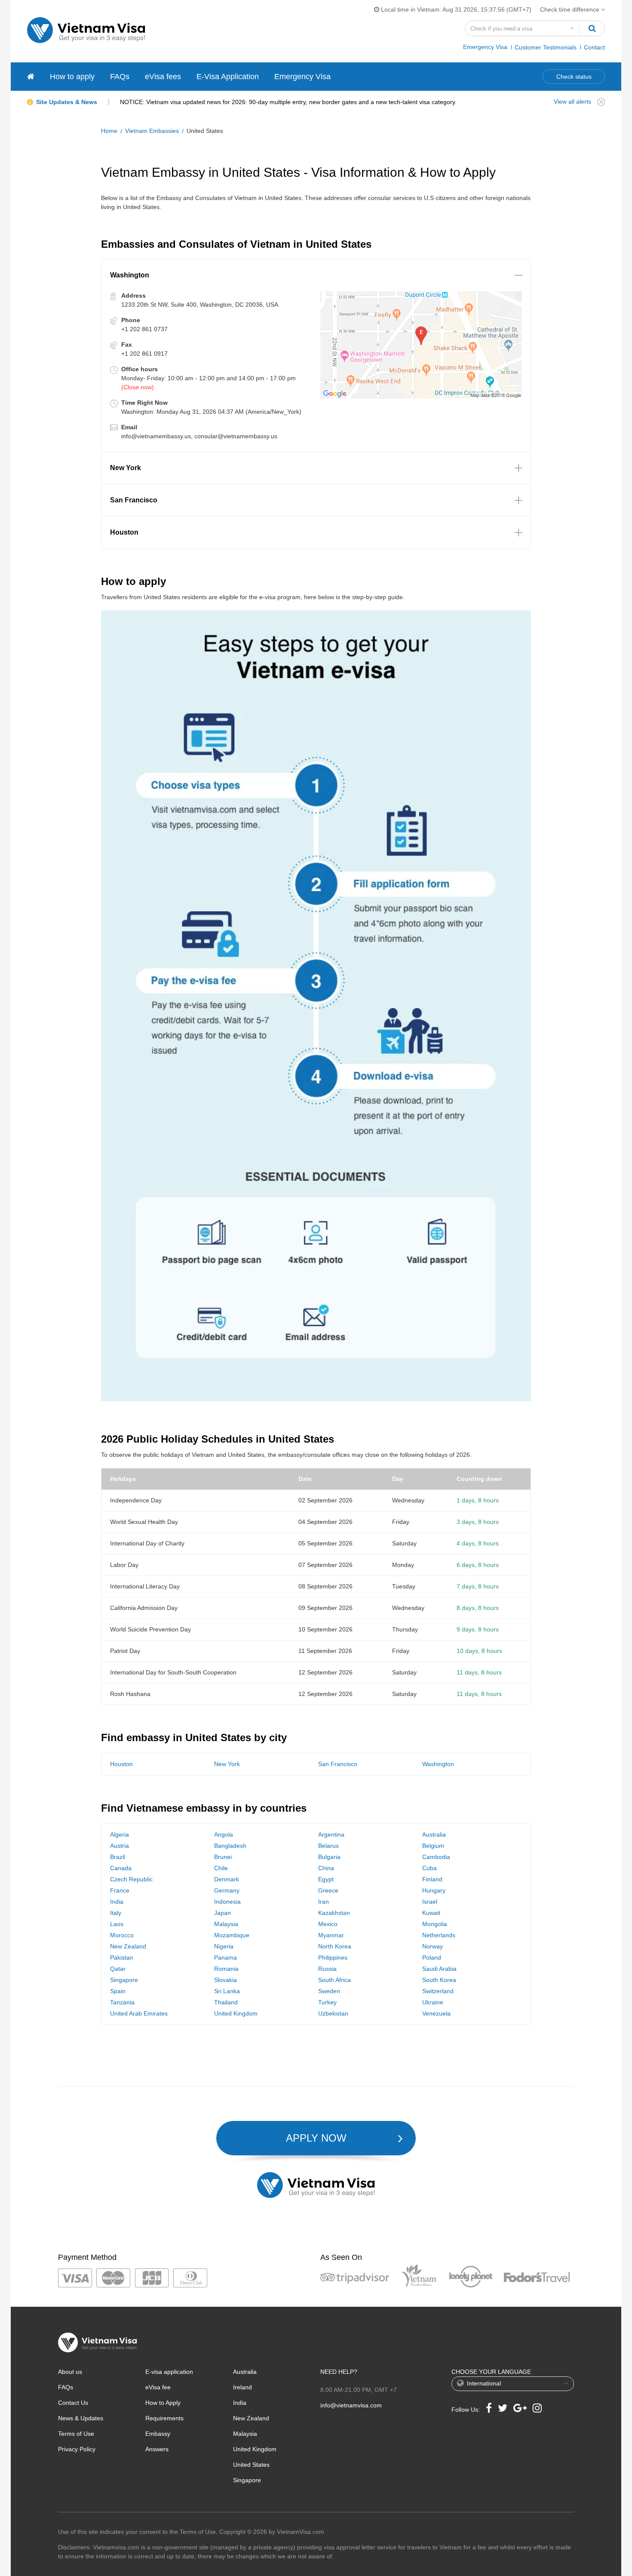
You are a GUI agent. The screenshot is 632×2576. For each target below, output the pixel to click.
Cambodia (436, 1857)
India (117, 1902)
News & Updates (81, 2418)
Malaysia (226, 1924)
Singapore (124, 1980)
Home (109, 131)
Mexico (328, 1924)
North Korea (335, 1946)
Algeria (120, 1834)
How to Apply (163, 2403)
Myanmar (331, 1935)
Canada (121, 1868)
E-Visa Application (228, 77)
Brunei (223, 1857)
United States (251, 2465)
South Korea (439, 1980)
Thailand (226, 2002)
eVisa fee (158, 2387)
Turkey (327, 2002)
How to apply (72, 77)
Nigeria (224, 1946)
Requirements (164, 2418)
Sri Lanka (227, 1991)
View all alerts (572, 102)
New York (227, 1764)
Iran (324, 1902)
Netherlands (439, 1935)
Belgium (433, 1846)
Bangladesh (230, 1846)
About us (70, 2372)
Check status (574, 77)
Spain (118, 1991)
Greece (328, 1890)
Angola (224, 1834)
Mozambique (232, 1935)
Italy (116, 1913)
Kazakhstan (334, 1913)
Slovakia (225, 1980)
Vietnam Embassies (152, 131)
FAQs (120, 77)
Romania (226, 1969)
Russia (327, 1969)
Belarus (328, 1846)
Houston (121, 1764)
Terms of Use (76, 2434)
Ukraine (433, 2002)
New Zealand (128, 1946)
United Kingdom (236, 2013)
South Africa (334, 1980)
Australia (434, 1834)
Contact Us (73, 2403)
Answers (157, 2449)
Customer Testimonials (546, 47)
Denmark (227, 1879)
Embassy (158, 2434)
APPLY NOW (316, 2138)
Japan (222, 1913)
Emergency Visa (485, 47)
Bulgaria (329, 1857)
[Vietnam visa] (31, 77)
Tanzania (122, 2002)
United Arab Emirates (139, 2013)
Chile (221, 1868)
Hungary (434, 1890)
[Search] (592, 28)
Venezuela (436, 2013)
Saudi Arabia (439, 1969)
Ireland (242, 2387)
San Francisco (338, 1764)
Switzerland (438, 1991)
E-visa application (169, 2372)
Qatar (118, 1969)
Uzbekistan (333, 2013)
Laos (117, 1924)
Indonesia (227, 1902)
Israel (430, 1902)
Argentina (331, 1834)
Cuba (430, 1868)
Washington (438, 1764)
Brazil (118, 1857)
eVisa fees (163, 77)
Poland (432, 1957)
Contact (594, 47)
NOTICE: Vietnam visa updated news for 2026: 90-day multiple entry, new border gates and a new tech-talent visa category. (288, 102)
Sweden (329, 1991)
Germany (227, 1890)
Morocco (122, 1935)
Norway (433, 1946)
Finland (432, 1879)
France (120, 1890)
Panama (225, 1957)
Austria (120, 1846)
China (326, 1868)
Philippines (333, 1957)
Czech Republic (131, 1879)
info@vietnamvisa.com (351, 2405)
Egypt (326, 1879)
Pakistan (122, 1957)
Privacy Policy (77, 2449)
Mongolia (435, 1924)
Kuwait (431, 1913)
